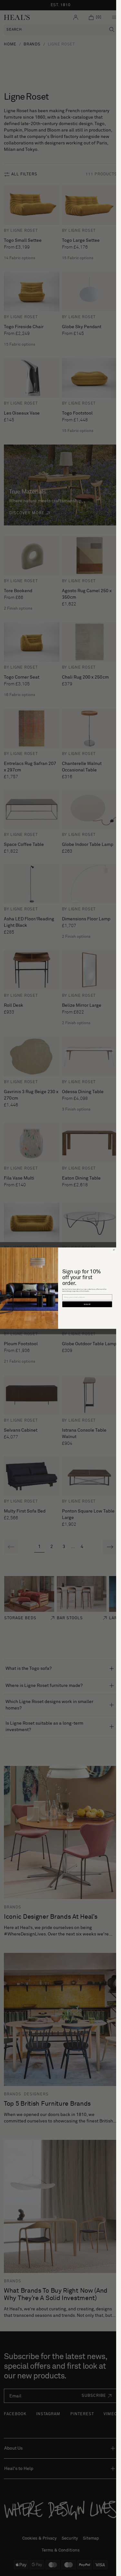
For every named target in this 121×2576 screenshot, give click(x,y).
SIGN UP (87, 1304)
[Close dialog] (114, 1250)
